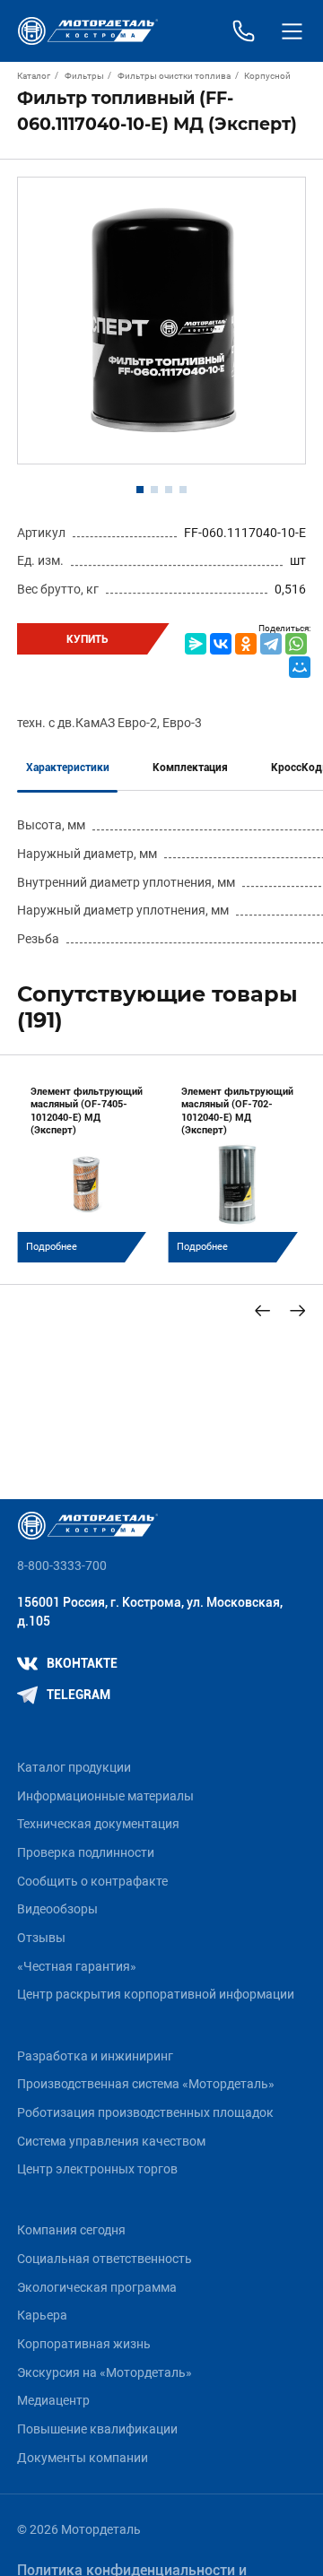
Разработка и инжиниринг (95, 2056)
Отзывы (41, 1938)
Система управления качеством (111, 2142)
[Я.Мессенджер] (196, 644)
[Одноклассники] (246, 644)
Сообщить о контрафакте (92, 1882)
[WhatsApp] (296, 644)
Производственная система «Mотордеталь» (146, 2084)
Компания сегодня (71, 2230)
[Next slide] (297, 1310)
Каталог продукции (74, 1768)
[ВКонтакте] (221, 644)
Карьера (42, 2316)
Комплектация (190, 768)
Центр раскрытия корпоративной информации (156, 1995)
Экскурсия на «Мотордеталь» (105, 2373)
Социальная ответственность (105, 2259)
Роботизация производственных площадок (145, 2113)
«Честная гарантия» (77, 1967)
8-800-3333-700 (62, 1566)
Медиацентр (53, 2401)
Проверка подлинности (86, 1853)
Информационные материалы (105, 1796)
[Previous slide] (262, 1310)
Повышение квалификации (97, 2429)
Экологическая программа (97, 2288)
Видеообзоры (57, 1909)
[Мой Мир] (300, 667)
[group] (86, 1168)
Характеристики (68, 768)
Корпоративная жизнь (84, 2344)
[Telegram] (271, 644)
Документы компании (83, 2458)
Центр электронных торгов (97, 2169)
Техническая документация (98, 1824)
